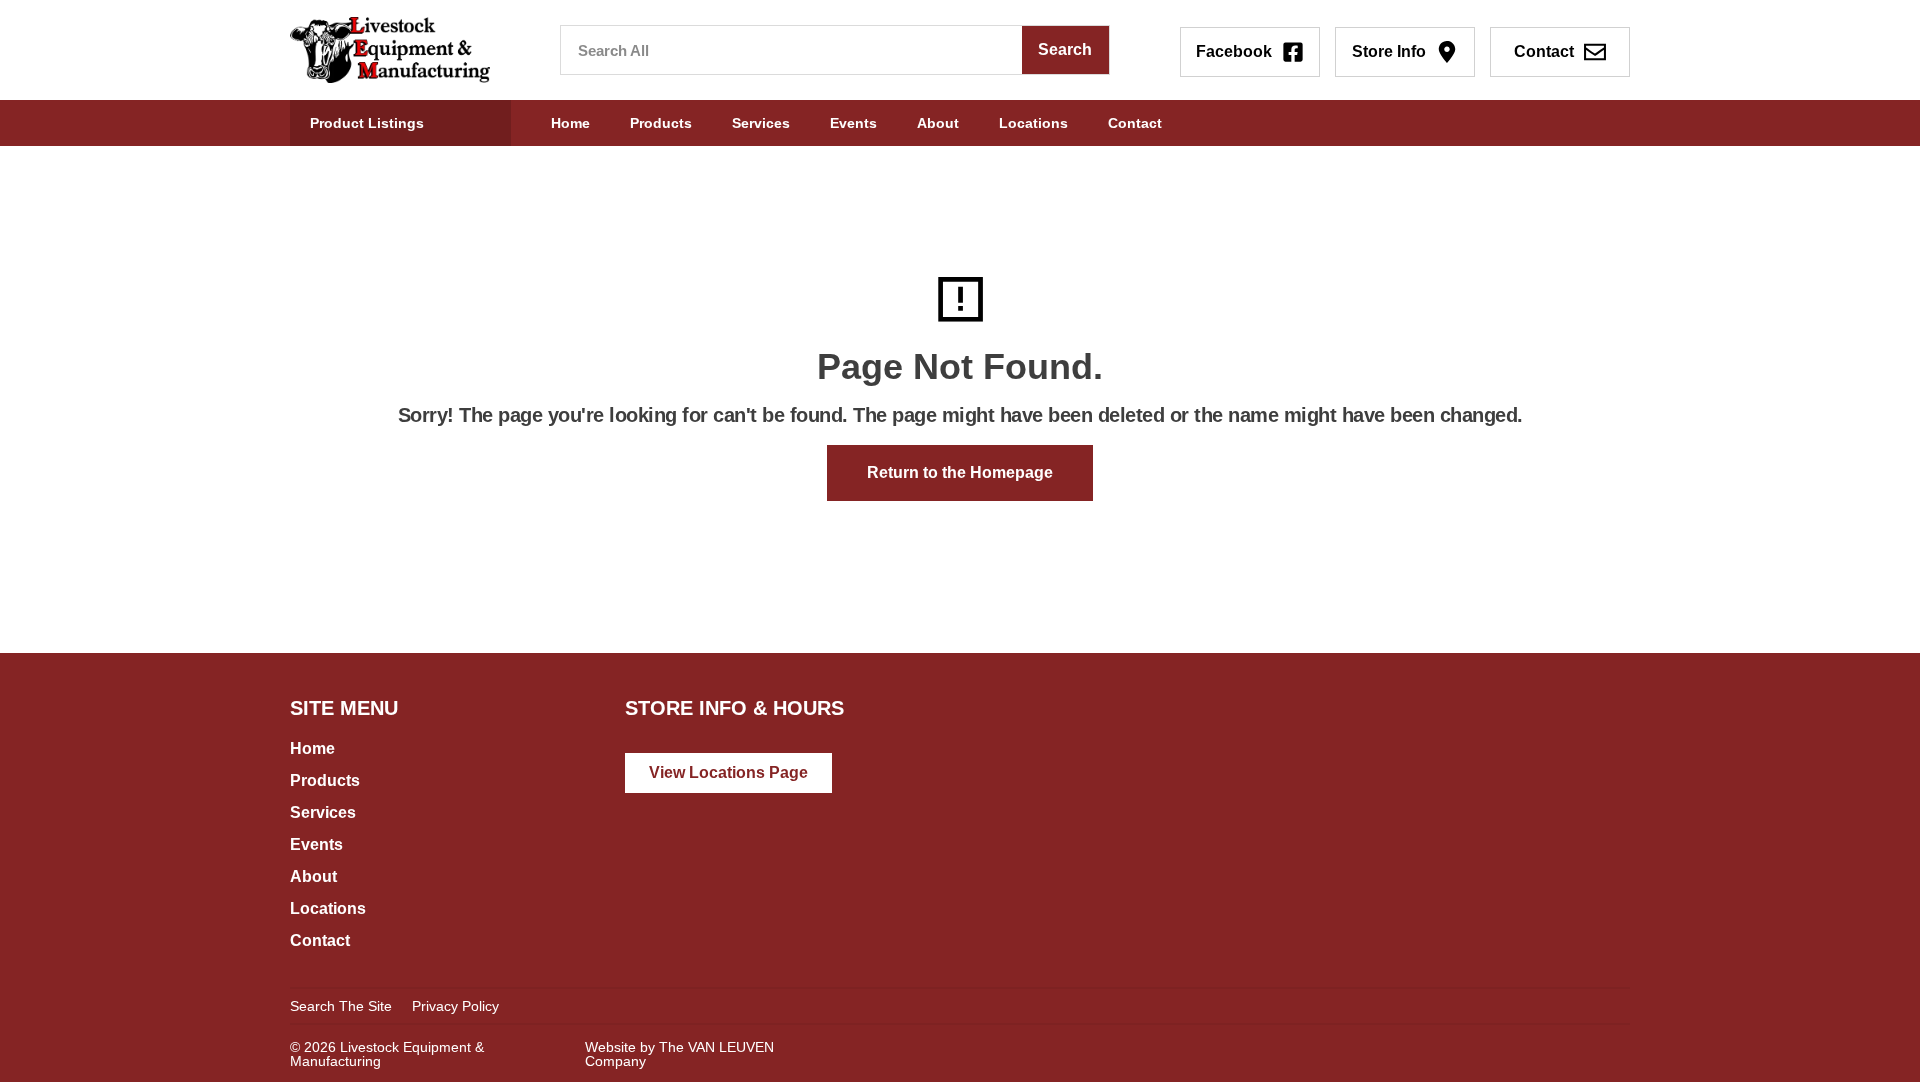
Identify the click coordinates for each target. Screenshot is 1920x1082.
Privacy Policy (455, 1006)
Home (570, 123)
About (938, 123)
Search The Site (341, 1006)
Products (661, 123)
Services (761, 123)
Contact (1135, 123)
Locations (1033, 123)
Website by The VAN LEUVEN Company (679, 1054)
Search (1065, 49)
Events (853, 123)
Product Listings (367, 123)
